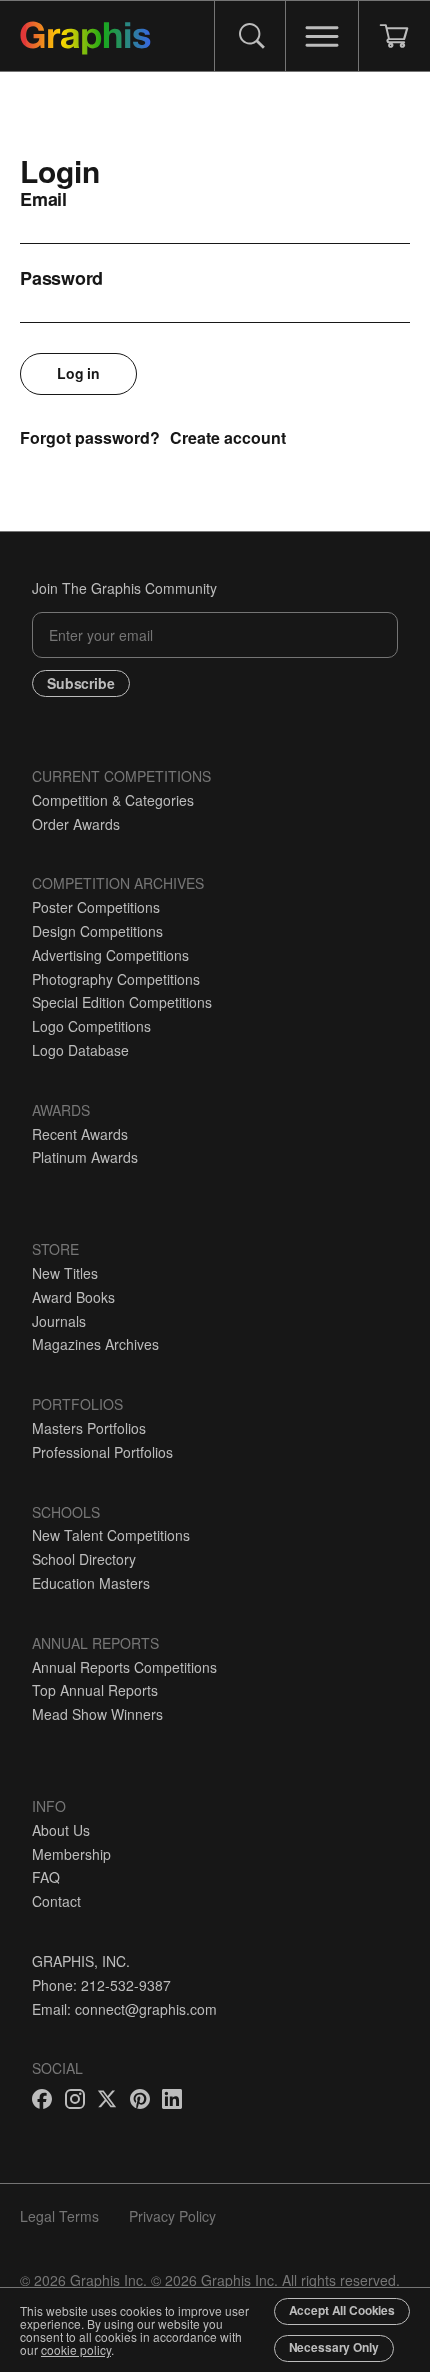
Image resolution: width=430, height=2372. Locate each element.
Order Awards (76, 824)
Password (61, 278)
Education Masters (91, 1583)
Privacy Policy (172, 2216)
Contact (56, 1901)
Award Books (73, 1297)
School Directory (84, 1559)
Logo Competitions (91, 1026)
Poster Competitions (96, 907)
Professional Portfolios (102, 1452)
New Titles (65, 1273)
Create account (228, 437)
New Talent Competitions (111, 1535)
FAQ (46, 1877)
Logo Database (80, 1050)
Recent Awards (80, 1134)
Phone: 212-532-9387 (101, 1985)
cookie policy (76, 2349)
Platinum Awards (85, 1157)
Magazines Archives (95, 1344)
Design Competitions (97, 931)
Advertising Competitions (110, 955)
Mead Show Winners (97, 1714)
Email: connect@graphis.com (124, 2009)
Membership (71, 1854)
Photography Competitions (116, 979)
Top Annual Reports (95, 1690)
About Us (61, 1830)
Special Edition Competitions (122, 1002)
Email (43, 199)
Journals (59, 1321)
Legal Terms (59, 2216)
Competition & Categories (113, 800)
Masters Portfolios (89, 1428)
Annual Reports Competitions (124, 1667)
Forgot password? (90, 437)
